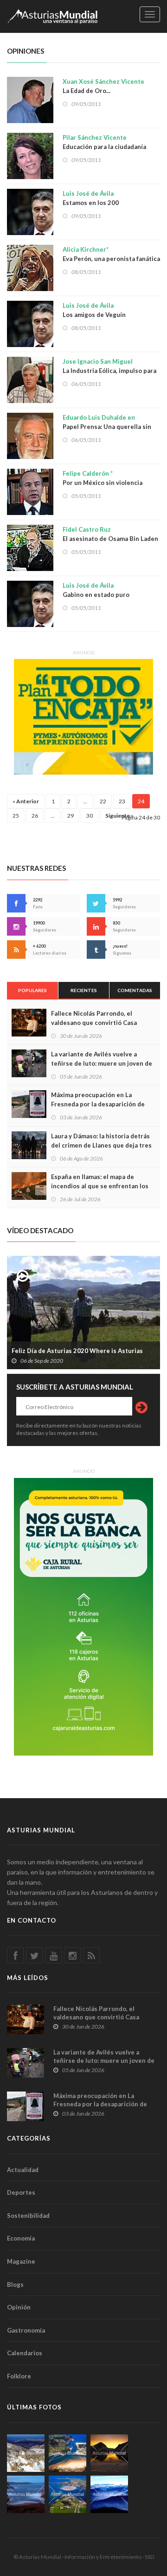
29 (71, 816)
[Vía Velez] (26, 2494)
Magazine (21, 2261)
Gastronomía (26, 2330)
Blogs (15, 2284)
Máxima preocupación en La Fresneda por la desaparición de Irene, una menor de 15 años (98, 1104)
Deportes (21, 2192)
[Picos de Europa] (109, 2494)
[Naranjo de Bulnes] (26, 2453)
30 (90, 816)
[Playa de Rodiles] (67, 2453)
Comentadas (135, 990)
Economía (21, 2238)
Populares (32, 990)
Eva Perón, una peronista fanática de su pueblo (111, 259)
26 (35, 816)
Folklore (19, 2376)
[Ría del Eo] (67, 2494)
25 (16, 816)
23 (122, 801)
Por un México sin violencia (103, 478)
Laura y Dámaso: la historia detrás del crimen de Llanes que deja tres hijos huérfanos (101, 1145)
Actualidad (23, 2170)
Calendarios (25, 2353)
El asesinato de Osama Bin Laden (110, 534)
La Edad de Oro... (103, 86)
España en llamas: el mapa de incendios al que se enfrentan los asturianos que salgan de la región (101, 1186)
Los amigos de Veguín (94, 310)
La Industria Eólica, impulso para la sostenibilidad (109, 371)
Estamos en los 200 (91, 198)
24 (141, 801)
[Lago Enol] (109, 2453)
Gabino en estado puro (96, 590)
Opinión (19, 2307)
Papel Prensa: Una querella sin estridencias (107, 427)
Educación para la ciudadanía (104, 142)
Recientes (84, 990)
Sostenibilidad (28, 2216)
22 (103, 801)
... (85, 801)
